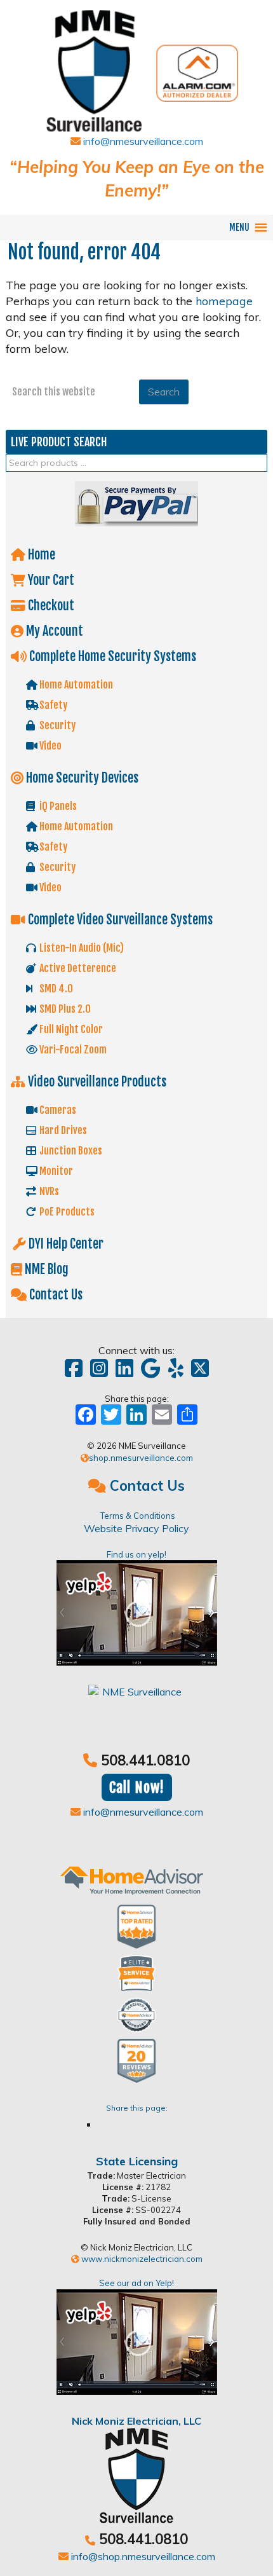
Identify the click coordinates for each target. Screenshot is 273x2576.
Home (40, 555)
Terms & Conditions (138, 1516)
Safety (52, 705)
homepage (224, 301)
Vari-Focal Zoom (72, 1050)
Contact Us (55, 1295)
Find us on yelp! (136, 1554)
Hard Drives (62, 1130)
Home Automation (75, 685)
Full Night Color (70, 1029)
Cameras (57, 1110)
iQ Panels (57, 806)
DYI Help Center (65, 1244)
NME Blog (45, 1269)
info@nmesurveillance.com (142, 141)
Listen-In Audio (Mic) (81, 948)
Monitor (55, 1171)
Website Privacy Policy (136, 1528)
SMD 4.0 (55, 989)
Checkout (50, 606)
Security (57, 725)
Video (50, 746)
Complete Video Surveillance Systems (119, 920)
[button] (239, 228)
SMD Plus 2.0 (64, 1009)
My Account (53, 631)
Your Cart (50, 580)
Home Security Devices (81, 778)
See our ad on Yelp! (136, 2283)
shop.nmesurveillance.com (141, 1458)
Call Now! (137, 1787)
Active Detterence (77, 968)
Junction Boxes (70, 1151)
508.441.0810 (145, 1760)
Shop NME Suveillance (137, 65)
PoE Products (66, 1212)
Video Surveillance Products (96, 1082)
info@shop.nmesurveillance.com (142, 2556)
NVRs (48, 1191)
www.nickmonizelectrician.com (141, 2259)
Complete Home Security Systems (111, 656)
